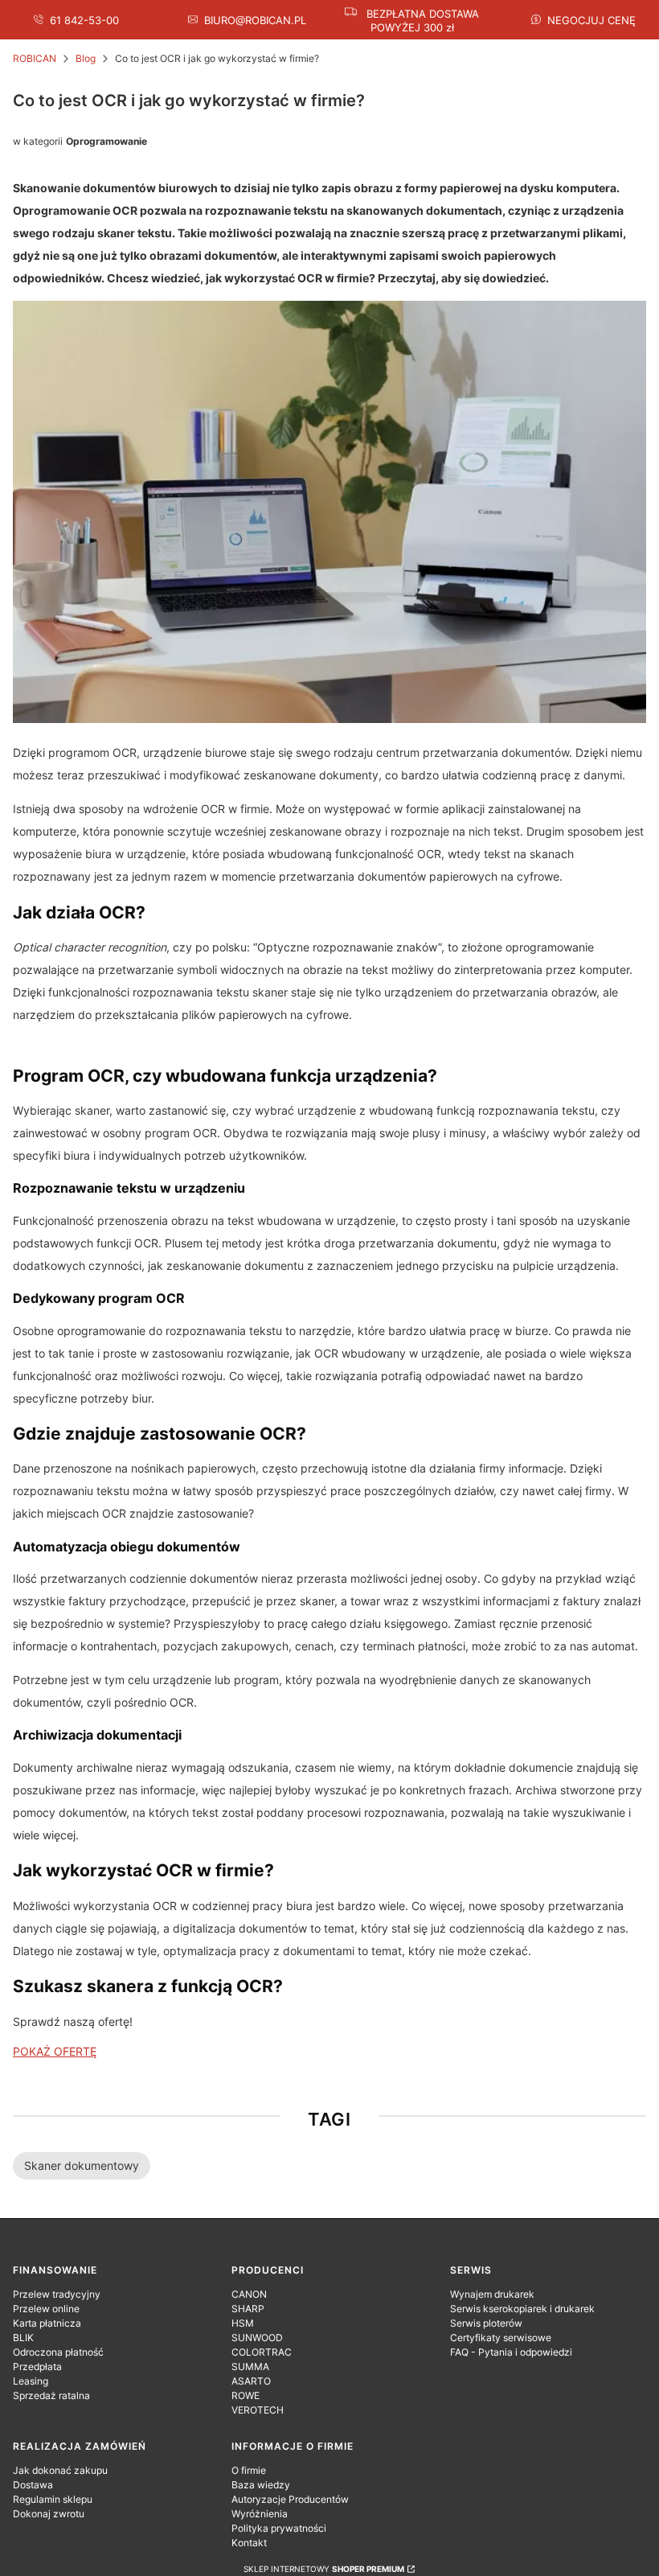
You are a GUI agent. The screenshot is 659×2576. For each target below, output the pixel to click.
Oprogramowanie (106, 141)
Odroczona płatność (58, 2352)
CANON (249, 2294)
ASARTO (251, 2381)
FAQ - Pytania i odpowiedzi (511, 2352)
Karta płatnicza (47, 2323)
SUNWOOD (257, 2338)
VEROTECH (258, 2410)
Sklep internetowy (324, 2569)
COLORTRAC (262, 2352)
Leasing (31, 2381)
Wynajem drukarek (492, 2294)
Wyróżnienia (260, 2514)
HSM (243, 2323)
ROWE (246, 2395)
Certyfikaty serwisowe (501, 2338)
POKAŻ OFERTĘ (55, 2051)
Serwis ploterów (486, 2323)
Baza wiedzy (261, 2485)
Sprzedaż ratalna (51, 2395)
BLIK (23, 2338)
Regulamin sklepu (53, 2499)
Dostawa (33, 2485)
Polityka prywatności (279, 2528)
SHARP (248, 2309)
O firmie (249, 2470)
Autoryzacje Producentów (290, 2499)
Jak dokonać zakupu (60, 2470)
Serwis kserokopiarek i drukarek (522, 2309)
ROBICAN (35, 58)
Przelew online (46, 2309)
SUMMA (250, 2366)
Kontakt (249, 2543)
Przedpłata (37, 2366)
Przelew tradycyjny (57, 2294)
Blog (86, 58)
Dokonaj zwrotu (49, 2514)
